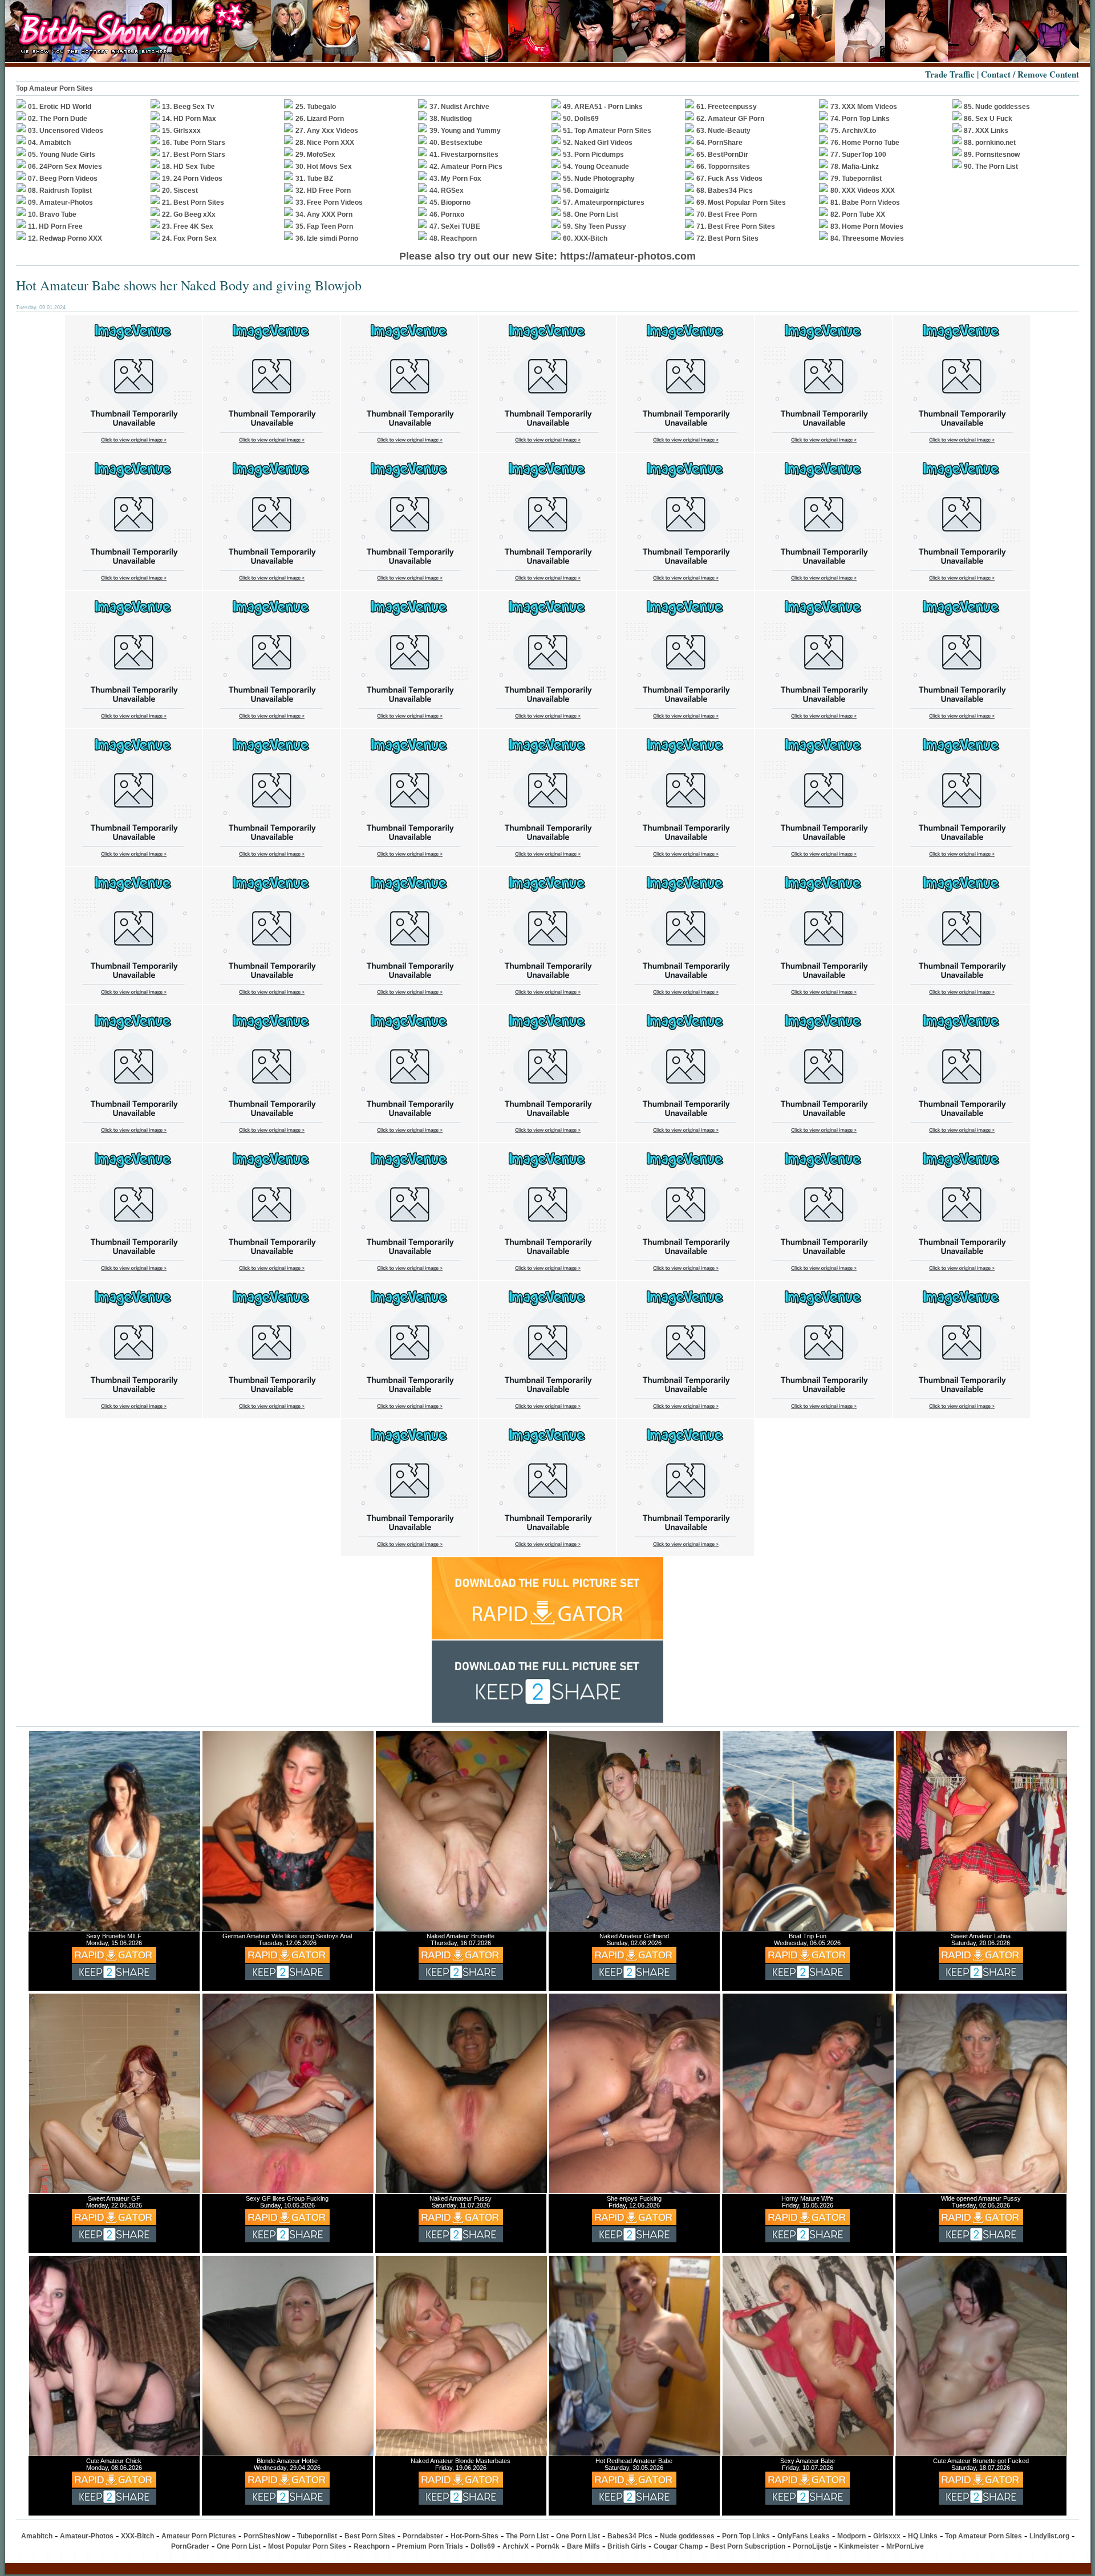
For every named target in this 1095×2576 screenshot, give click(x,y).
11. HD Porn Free (55, 226)
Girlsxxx (887, 2536)
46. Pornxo (447, 214)
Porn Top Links (746, 2536)
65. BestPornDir (722, 155)
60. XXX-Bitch (585, 238)
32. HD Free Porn (323, 191)
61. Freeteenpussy (727, 107)
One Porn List (578, 2536)
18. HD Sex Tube (188, 167)
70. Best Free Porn (727, 214)
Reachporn (372, 2546)
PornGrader (190, 2546)
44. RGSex (447, 191)
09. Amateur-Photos (60, 202)
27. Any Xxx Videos (327, 131)
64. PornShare (719, 143)
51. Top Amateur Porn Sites (607, 131)
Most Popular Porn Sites (307, 2546)
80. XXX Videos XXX (863, 191)
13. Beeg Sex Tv (188, 107)
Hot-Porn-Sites (474, 2536)
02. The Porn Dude (58, 119)
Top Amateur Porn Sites (984, 2536)
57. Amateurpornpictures (604, 202)
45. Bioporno (450, 202)
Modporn (851, 2536)
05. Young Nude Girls (62, 155)
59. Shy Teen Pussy (595, 226)
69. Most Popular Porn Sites (741, 202)
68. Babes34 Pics (725, 191)
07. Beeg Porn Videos (63, 179)
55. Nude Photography (599, 179)
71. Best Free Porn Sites (736, 226)
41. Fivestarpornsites (464, 155)
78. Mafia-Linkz (855, 167)
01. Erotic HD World (60, 107)
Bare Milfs (583, 2546)
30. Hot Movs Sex (324, 167)
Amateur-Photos (87, 2536)
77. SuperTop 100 (858, 155)
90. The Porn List (991, 167)
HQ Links (923, 2536)
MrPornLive (905, 2546)
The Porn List (527, 2536)
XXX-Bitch (137, 2536)
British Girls (627, 2546)
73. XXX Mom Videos (864, 107)
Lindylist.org (1049, 2536)
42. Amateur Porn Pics (466, 167)
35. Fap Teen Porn (324, 226)
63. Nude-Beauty (723, 131)
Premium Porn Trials (430, 2546)
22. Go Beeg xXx (189, 214)
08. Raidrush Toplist (60, 191)
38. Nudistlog (451, 119)
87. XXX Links (986, 131)
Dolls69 (483, 2546)
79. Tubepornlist (856, 179)
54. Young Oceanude (596, 167)
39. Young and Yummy (465, 131)
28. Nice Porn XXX (325, 143)
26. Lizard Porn (320, 119)
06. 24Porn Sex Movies (65, 167)
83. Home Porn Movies (867, 226)
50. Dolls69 (581, 119)
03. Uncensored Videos (66, 131)
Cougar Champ (678, 2546)
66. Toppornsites (723, 167)
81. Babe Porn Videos (865, 202)
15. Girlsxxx (181, 131)
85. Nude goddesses (997, 107)
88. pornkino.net (990, 143)
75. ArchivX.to (853, 131)
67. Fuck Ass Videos (729, 179)
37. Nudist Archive (459, 107)
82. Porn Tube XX (858, 214)
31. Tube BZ (314, 179)
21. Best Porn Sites (193, 202)
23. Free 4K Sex (188, 226)
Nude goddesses (687, 2536)
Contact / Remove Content (1030, 74)
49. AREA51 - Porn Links (603, 107)
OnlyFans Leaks (804, 2536)
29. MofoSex (315, 155)
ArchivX (516, 2546)
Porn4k (548, 2546)
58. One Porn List (591, 214)
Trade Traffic (950, 74)
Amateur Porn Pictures (199, 2536)
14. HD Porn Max (189, 119)
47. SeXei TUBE (455, 226)
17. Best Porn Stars (194, 155)
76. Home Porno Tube (865, 143)
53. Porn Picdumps (593, 155)
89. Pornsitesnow (992, 155)
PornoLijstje (812, 2546)
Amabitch (37, 2536)
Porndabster (423, 2536)
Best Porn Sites (370, 2536)
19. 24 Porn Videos (192, 179)
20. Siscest (180, 191)
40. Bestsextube (456, 143)
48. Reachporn (453, 238)
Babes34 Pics (630, 2536)
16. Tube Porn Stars (194, 143)
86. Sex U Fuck (988, 119)
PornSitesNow (267, 2536)
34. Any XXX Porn (324, 214)
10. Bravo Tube (52, 214)
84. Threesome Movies (867, 238)
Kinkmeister (859, 2546)
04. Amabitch (49, 143)
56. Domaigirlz (586, 191)
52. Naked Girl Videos (598, 143)
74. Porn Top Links (860, 119)
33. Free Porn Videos (329, 202)
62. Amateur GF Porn (730, 119)
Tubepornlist (317, 2536)
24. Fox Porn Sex (189, 238)
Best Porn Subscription (748, 2546)
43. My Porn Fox (455, 179)
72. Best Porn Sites (727, 238)
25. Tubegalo (316, 107)
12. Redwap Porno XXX (65, 238)
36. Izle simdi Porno (327, 238)
